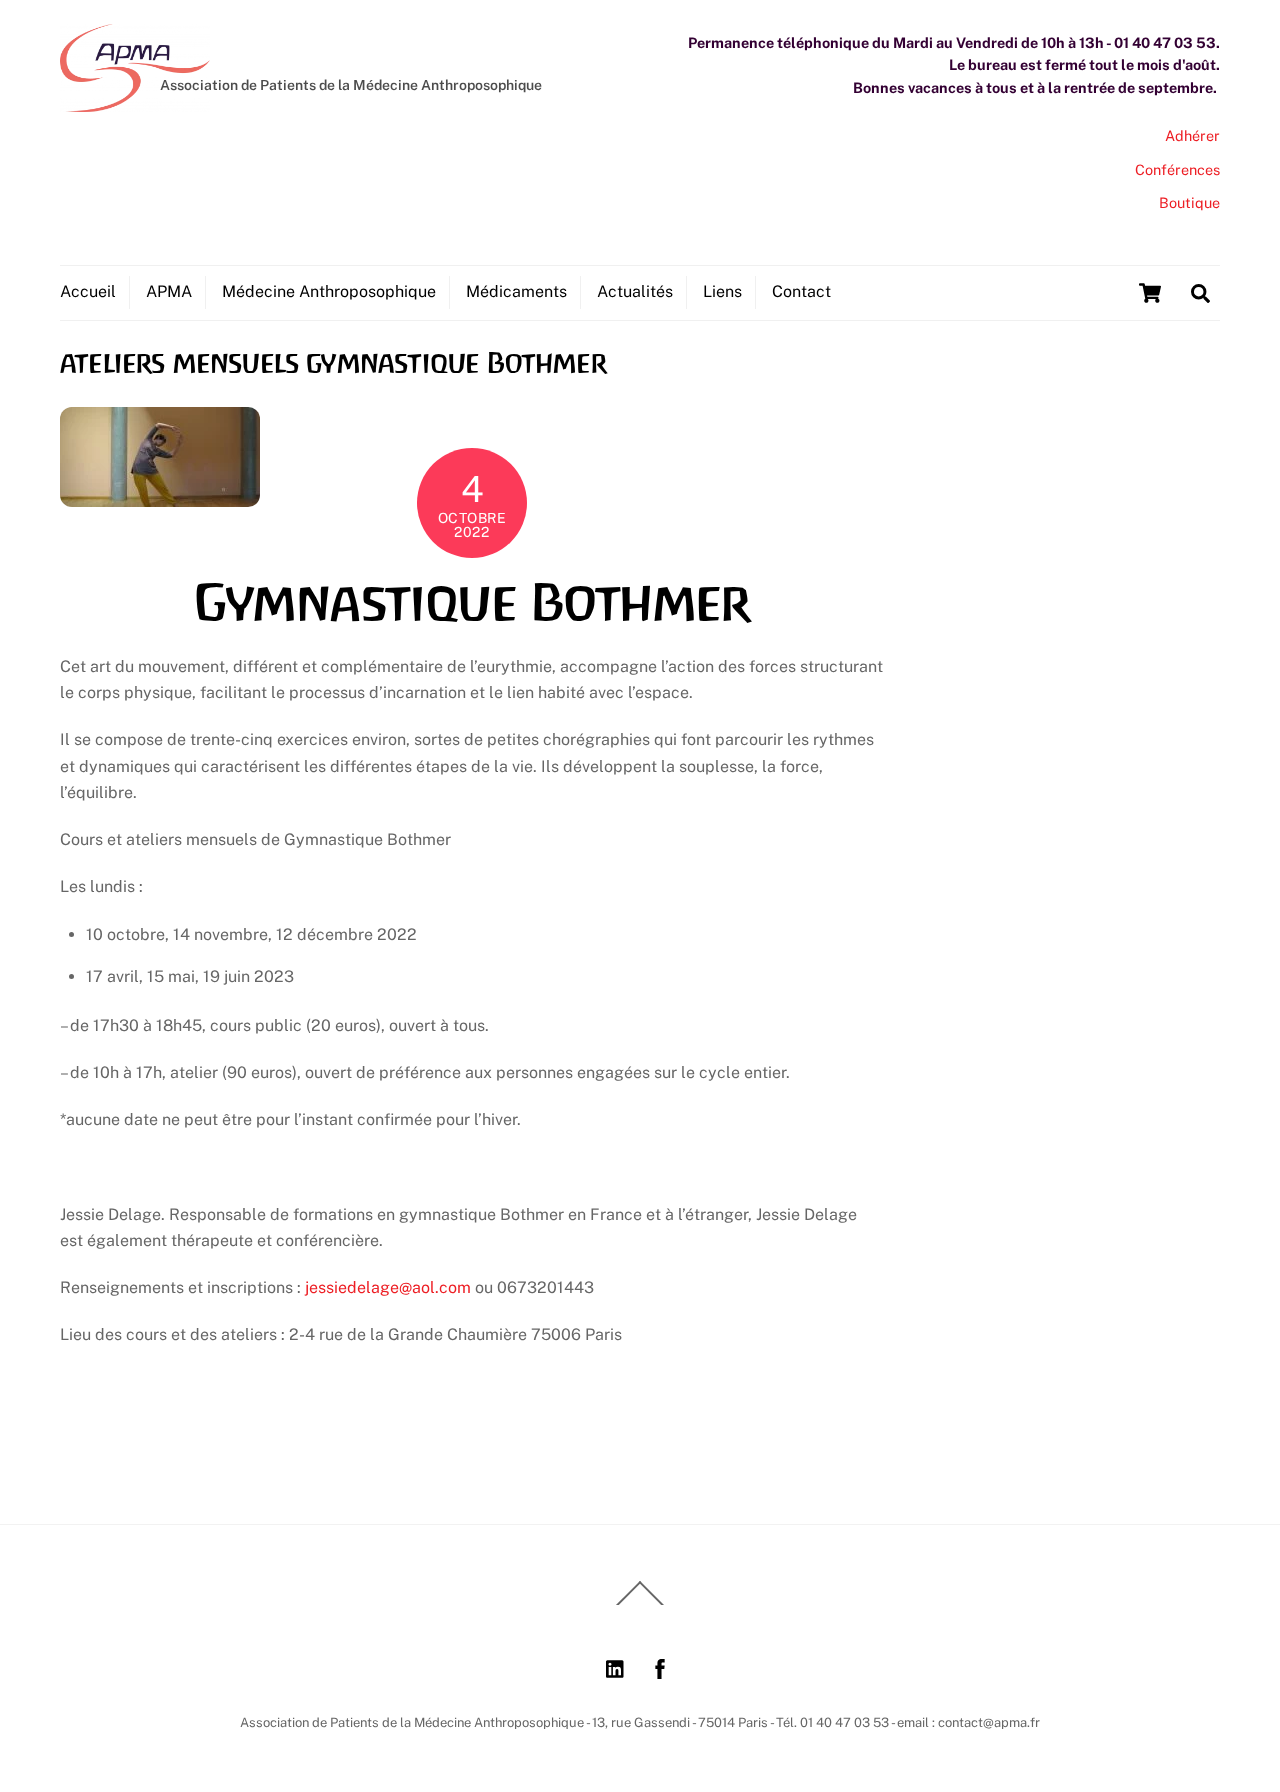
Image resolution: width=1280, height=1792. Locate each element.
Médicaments (516, 291)
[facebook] (660, 1666)
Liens (722, 291)
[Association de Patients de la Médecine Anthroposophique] (135, 102)
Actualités (635, 291)
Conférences (1177, 169)
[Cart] (1150, 293)
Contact (801, 291)
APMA (169, 291)
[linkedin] (616, 1666)
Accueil (88, 291)
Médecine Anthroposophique (329, 291)
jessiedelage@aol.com (388, 1287)
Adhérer (1192, 135)
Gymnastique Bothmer (471, 603)
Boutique (1189, 202)
